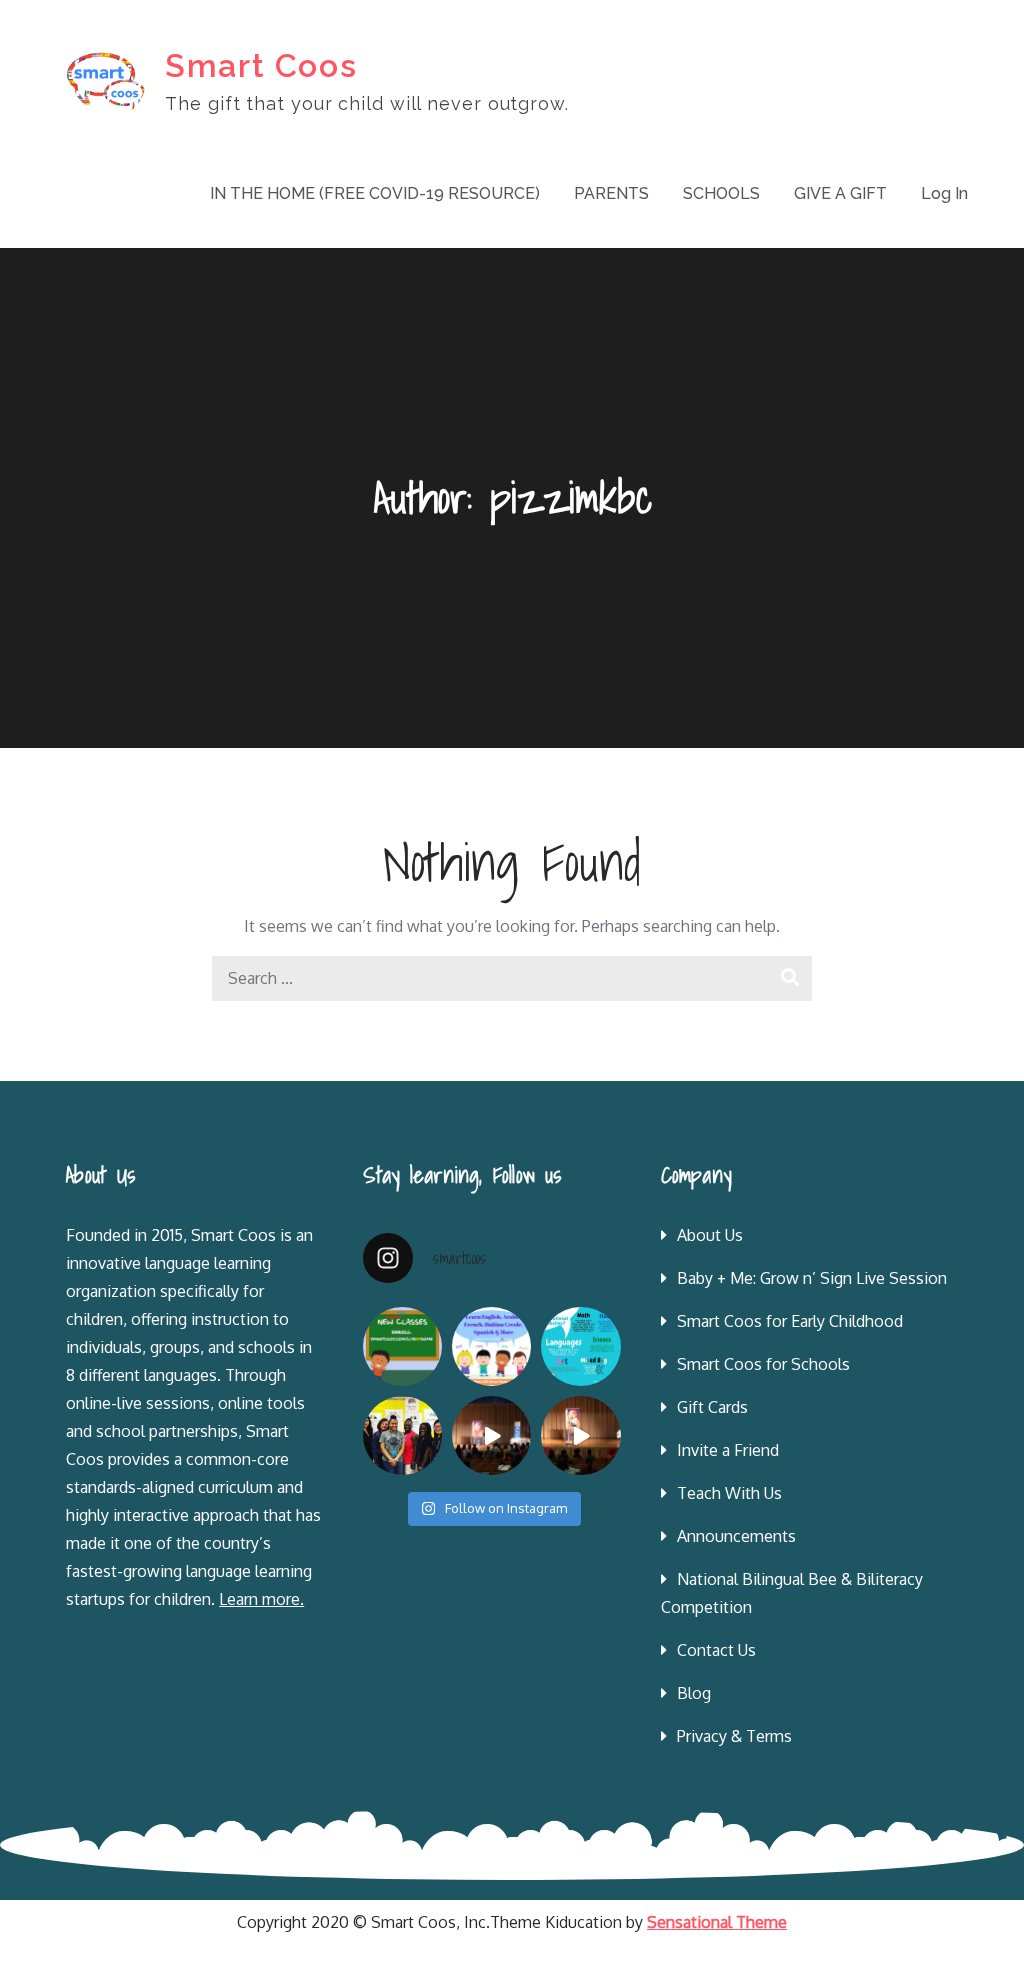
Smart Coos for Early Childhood (790, 1321)
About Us (710, 1235)
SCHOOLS (721, 193)
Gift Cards (712, 1407)
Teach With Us (729, 1493)
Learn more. (261, 1599)
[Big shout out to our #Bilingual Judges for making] (402, 1435)
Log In (944, 193)
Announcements (736, 1536)
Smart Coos (261, 65)
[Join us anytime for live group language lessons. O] (402, 1346)
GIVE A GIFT (840, 193)
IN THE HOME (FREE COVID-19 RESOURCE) (375, 193)
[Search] (789, 978)
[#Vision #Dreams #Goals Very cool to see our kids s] (491, 1435)
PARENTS (611, 193)
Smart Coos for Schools (763, 1364)
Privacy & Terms (734, 1736)
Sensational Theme (717, 1922)
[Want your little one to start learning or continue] (491, 1346)
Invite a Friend (728, 1450)
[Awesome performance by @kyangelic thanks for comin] (580, 1435)
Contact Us (716, 1650)
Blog (694, 1693)
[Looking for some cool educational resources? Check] (580, 1346)
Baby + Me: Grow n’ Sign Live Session (812, 1278)
